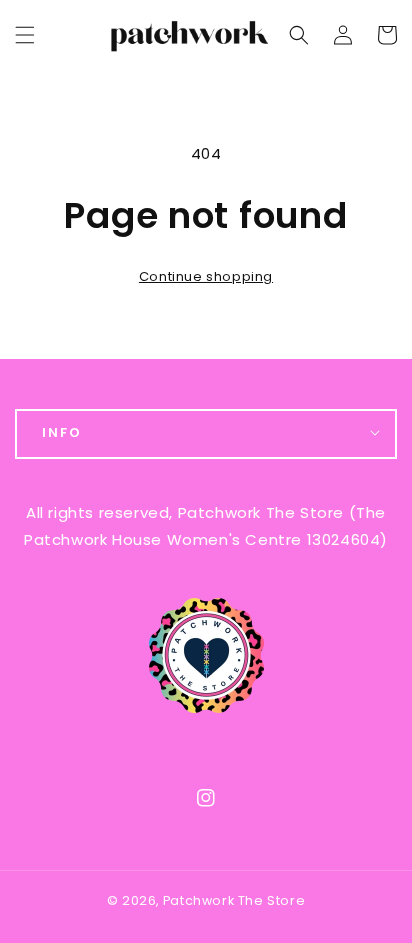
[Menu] (25, 35)
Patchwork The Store (234, 900)
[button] (299, 35)
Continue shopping (206, 276)
